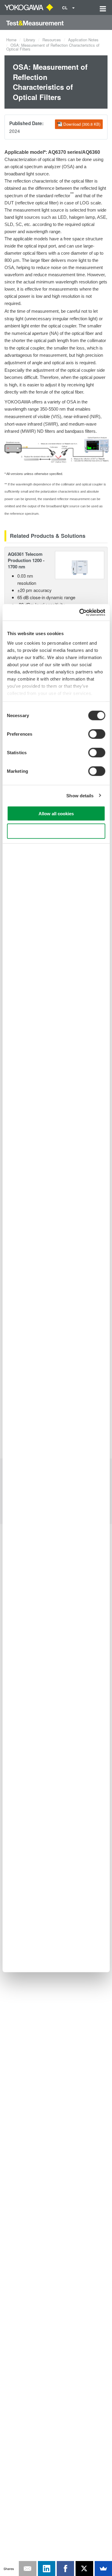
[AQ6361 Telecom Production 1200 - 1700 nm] (80, 564)
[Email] (27, 2569)
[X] (84, 2569)
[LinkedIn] (47, 2569)
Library (29, 40)
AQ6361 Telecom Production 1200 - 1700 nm (26, 560)
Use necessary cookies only (56, 831)
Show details (80, 795)
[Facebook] (65, 2569)
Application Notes (83, 40)
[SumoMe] (103, 2569)
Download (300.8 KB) (82, 124)
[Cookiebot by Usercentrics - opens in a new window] (80, 612)
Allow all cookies (56, 814)
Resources (52, 40)
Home (11, 40)
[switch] (97, 734)
